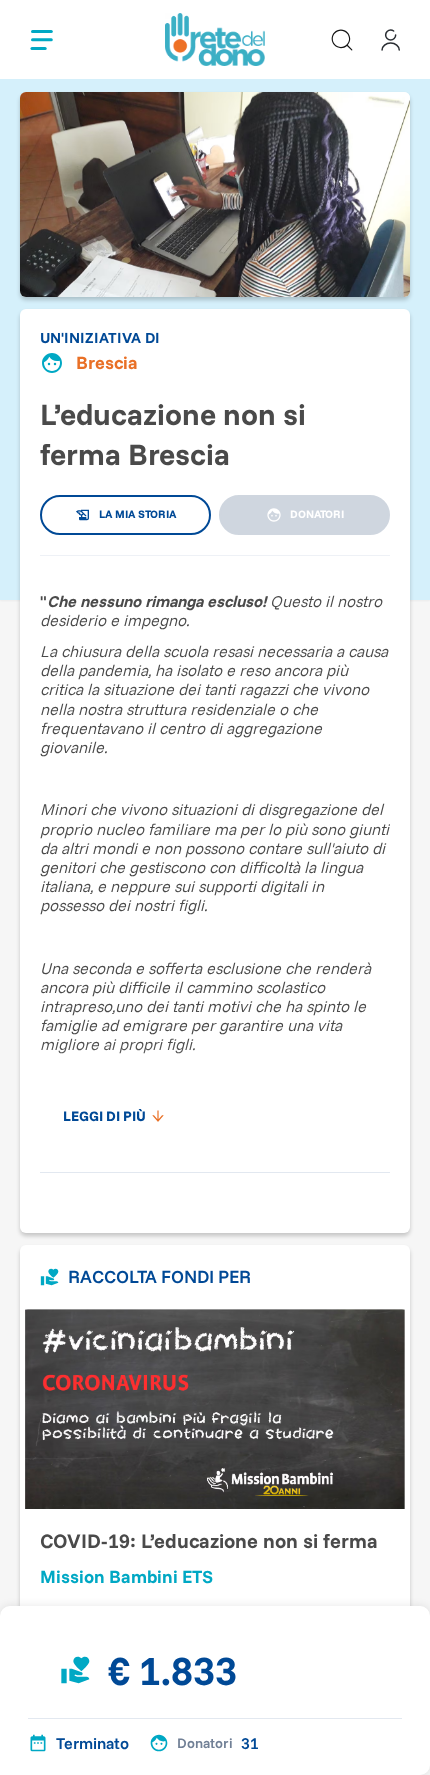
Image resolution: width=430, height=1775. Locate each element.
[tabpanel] (215, 854)
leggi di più (104, 1116)
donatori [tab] (317, 514)
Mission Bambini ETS (126, 1576)
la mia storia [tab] (137, 514)
